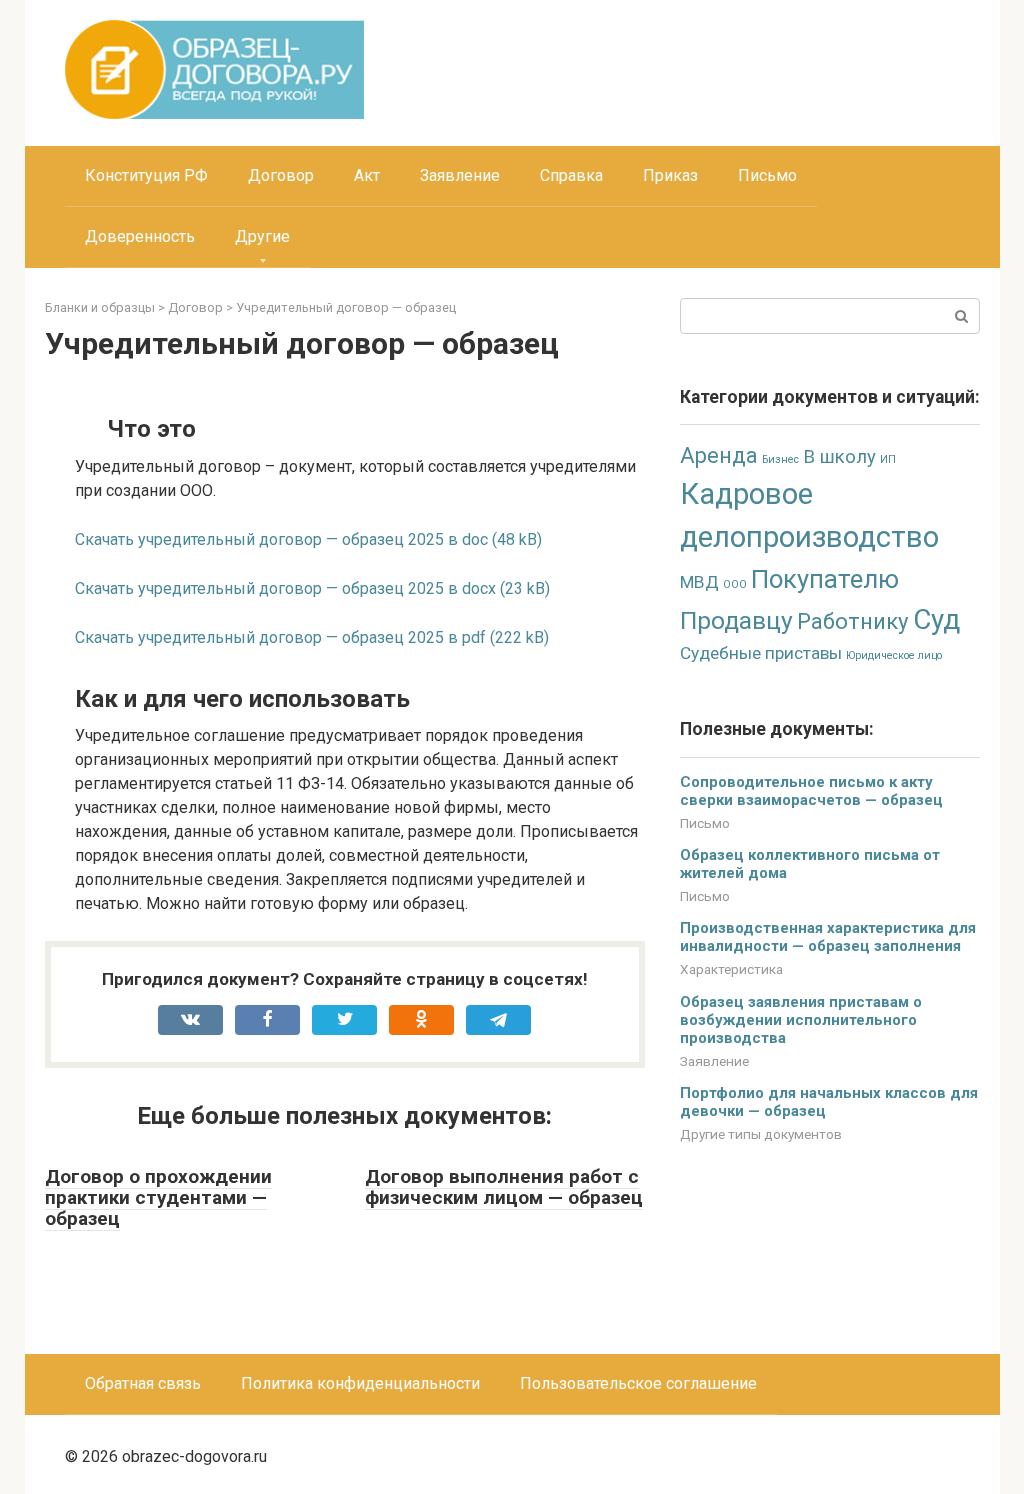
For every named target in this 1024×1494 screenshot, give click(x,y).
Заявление (460, 175)
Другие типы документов (761, 1134)
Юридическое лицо (894, 655)
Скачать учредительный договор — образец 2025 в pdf (280, 637)
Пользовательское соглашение (638, 1383)
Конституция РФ (146, 175)
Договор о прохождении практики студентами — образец (158, 1197)
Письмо (767, 175)
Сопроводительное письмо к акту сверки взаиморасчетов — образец (811, 791)
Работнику (853, 621)
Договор (281, 175)
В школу (839, 457)
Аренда (719, 455)
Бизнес (780, 459)
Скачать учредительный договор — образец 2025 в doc (281, 539)
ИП (888, 459)
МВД (699, 582)
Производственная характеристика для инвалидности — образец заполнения (828, 937)
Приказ (670, 175)
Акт (367, 175)
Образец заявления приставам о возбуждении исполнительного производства (801, 1020)
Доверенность (140, 236)
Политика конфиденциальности (360, 1383)
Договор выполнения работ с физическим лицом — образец (504, 1187)
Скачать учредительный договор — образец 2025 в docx (285, 588)
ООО (735, 584)
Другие (262, 236)
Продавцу (736, 620)
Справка (571, 175)
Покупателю (825, 579)
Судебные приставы (761, 653)
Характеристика (731, 969)
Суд (936, 619)
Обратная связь (143, 1383)
